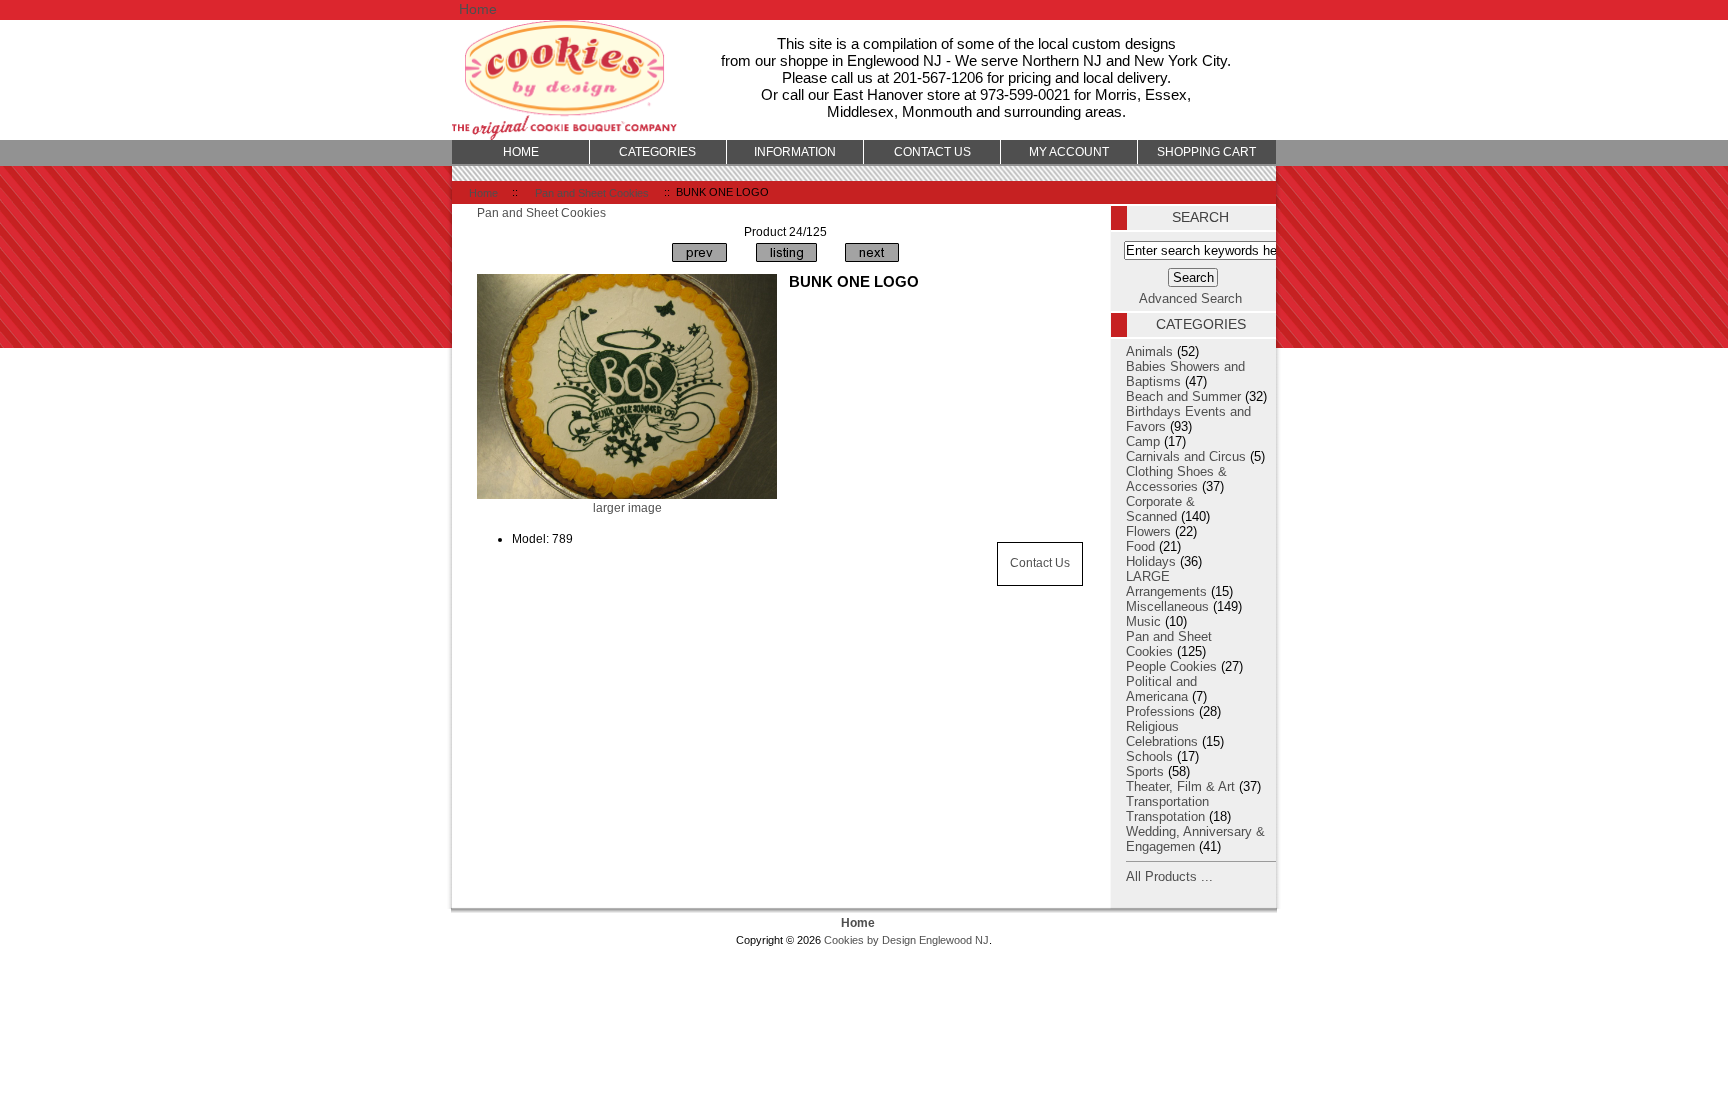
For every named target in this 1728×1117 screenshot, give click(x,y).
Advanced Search (1190, 298)
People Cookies (1171, 666)
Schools (1149, 756)
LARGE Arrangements (1166, 584)
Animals (1149, 351)
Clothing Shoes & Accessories (1176, 479)
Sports (1145, 771)
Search (1200, 217)
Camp (1143, 441)
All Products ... (1169, 876)
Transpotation (1165, 816)
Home (478, 9)
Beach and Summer (1183, 396)
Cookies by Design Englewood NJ (906, 940)
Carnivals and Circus (1186, 456)
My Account (1069, 151)
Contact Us (1040, 562)
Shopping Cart (1206, 151)
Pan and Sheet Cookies (592, 192)
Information (795, 151)
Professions (1160, 711)
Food (1140, 546)
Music (1143, 621)
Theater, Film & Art (1180, 786)
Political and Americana (1161, 689)
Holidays (1151, 561)
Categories (657, 151)
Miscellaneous (1167, 606)
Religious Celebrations (1162, 734)
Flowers (1148, 531)
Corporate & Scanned (1160, 509)
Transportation (1167, 801)
